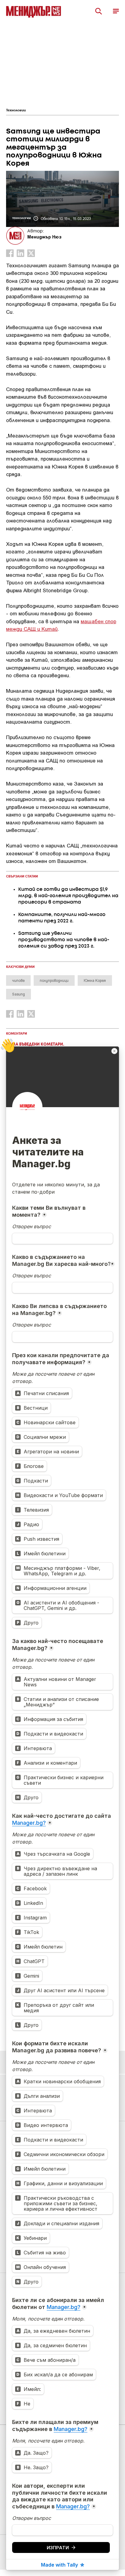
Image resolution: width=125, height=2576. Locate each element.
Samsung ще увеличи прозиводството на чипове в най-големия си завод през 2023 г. (64, 940)
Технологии (16, 110)
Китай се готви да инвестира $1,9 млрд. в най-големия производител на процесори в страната (68, 896)
